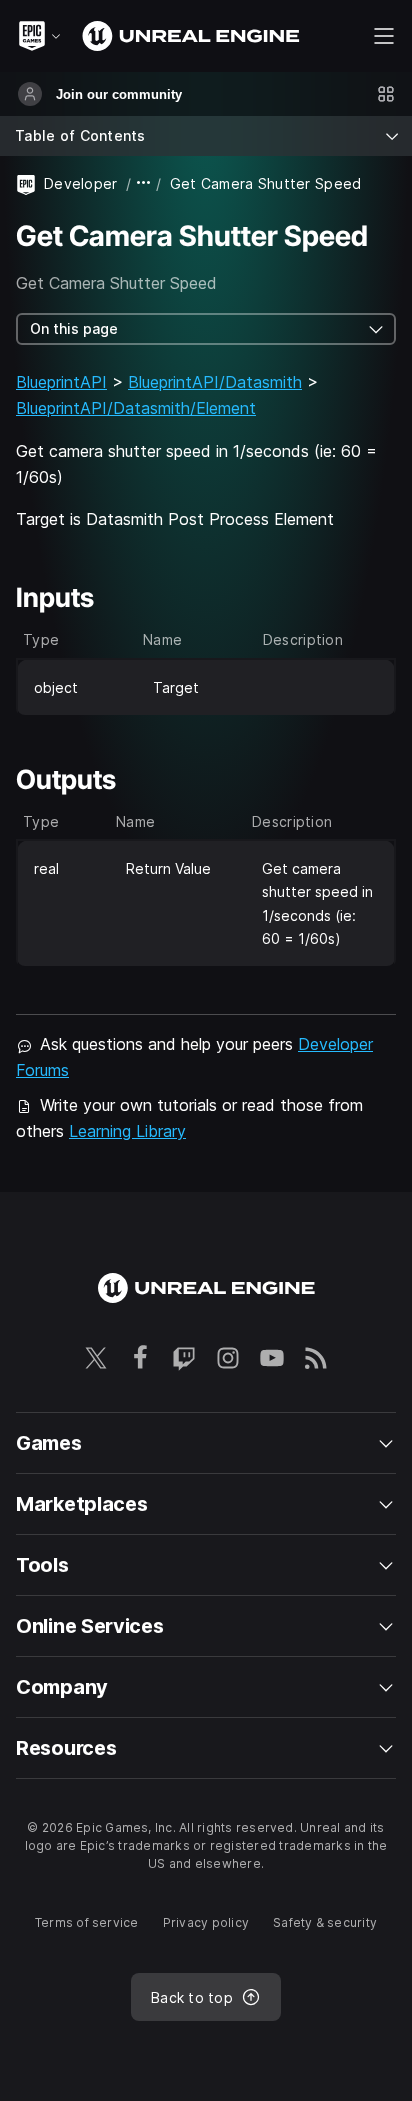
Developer (81, 183)
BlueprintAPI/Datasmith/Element (136, 408)
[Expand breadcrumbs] (144, 183)
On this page (74, 328)
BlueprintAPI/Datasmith (215, 382)
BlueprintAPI (61, 382)
